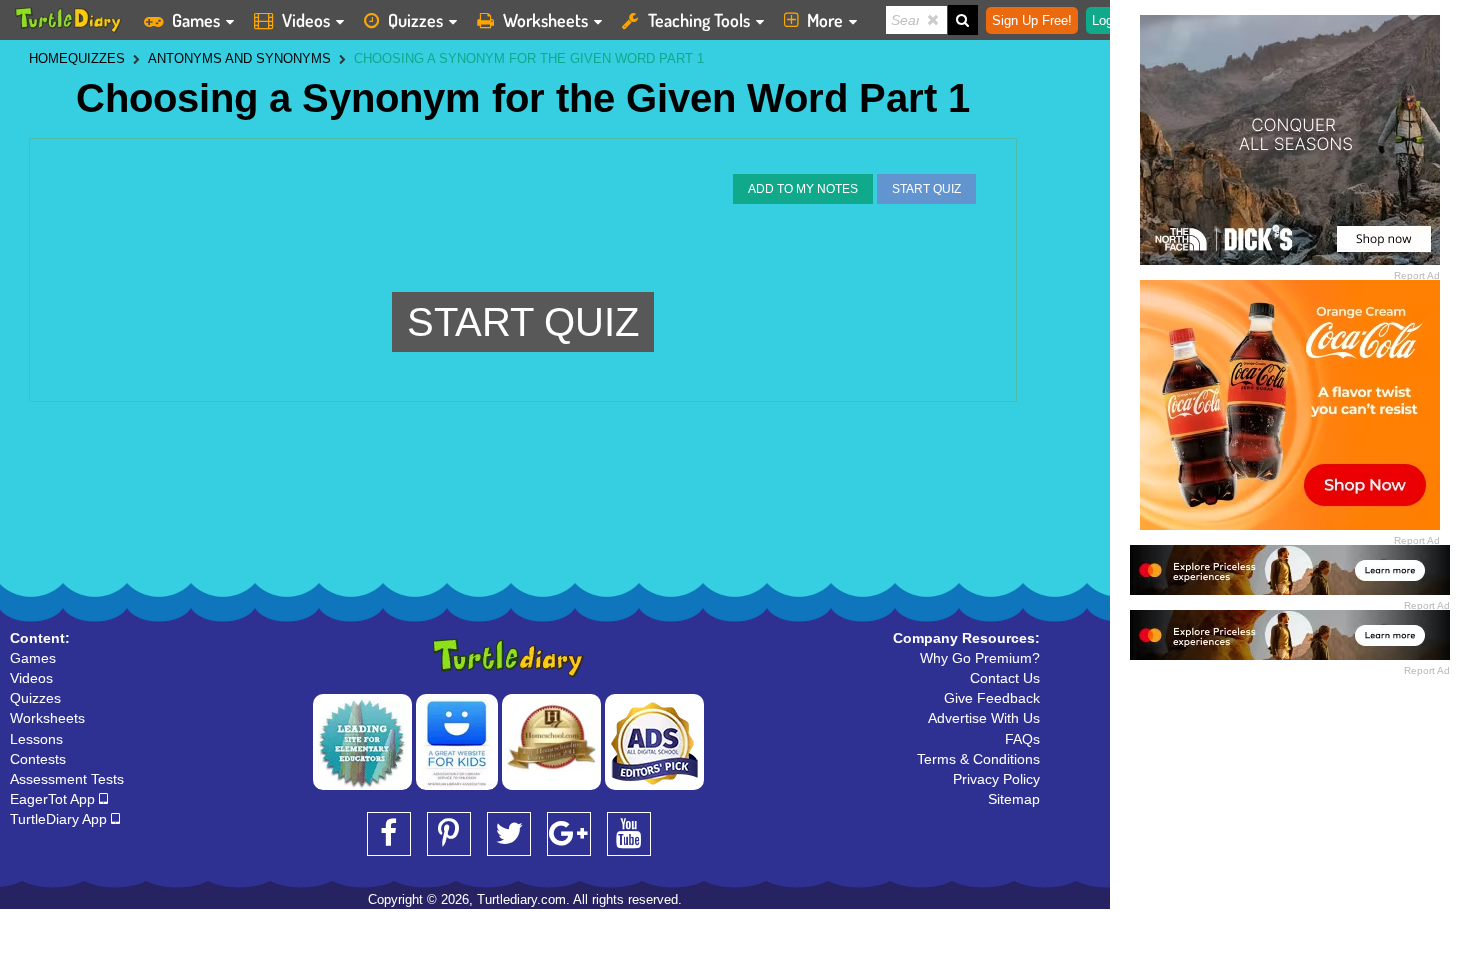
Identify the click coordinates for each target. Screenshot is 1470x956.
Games (196, 20)
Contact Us (1005, 678)
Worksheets (545, 20)
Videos (306, 20)
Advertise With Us (984, 718)
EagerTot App (54, 799)
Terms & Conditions (978, 759)
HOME (48, 58)
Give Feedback (992, 698)
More (825, 20)
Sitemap (1014, 799)
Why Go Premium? (980, 658)
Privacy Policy (996, 779)
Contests (38, 759)
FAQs (1022, 739)
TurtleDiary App (60, 819)
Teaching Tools (699, 20)
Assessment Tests (67, 779)
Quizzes (415, 20)
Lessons (36, 739)
